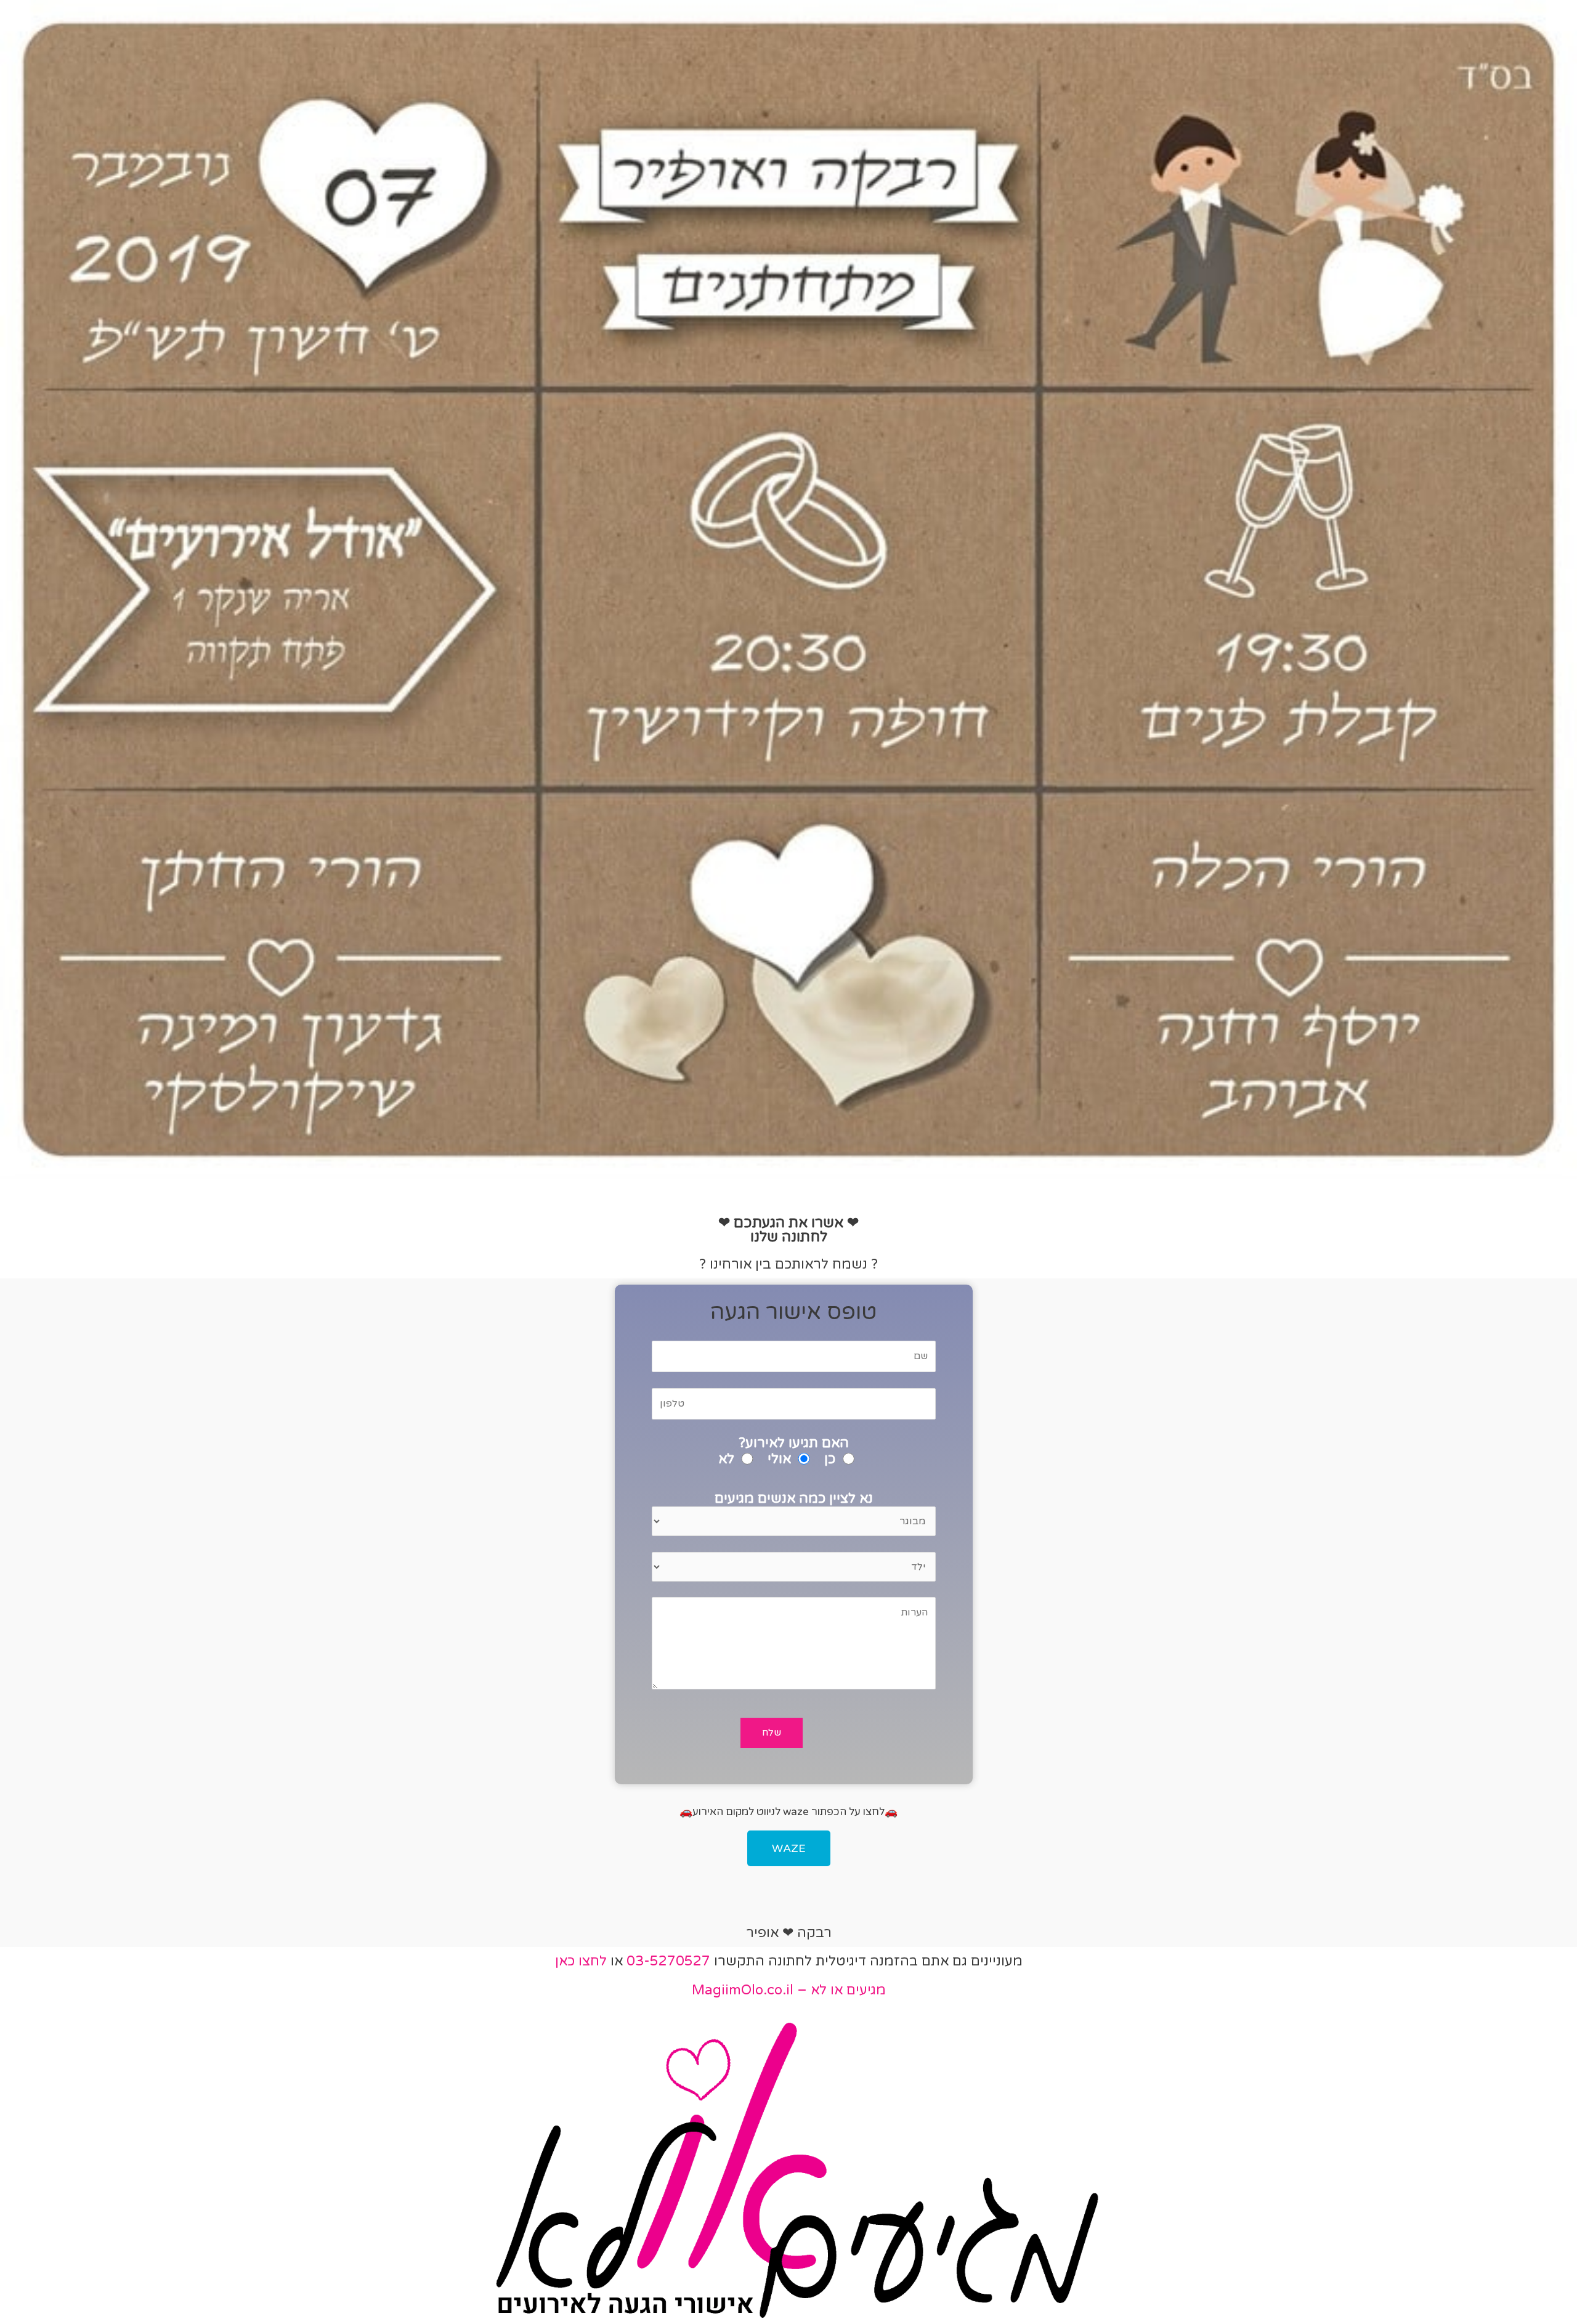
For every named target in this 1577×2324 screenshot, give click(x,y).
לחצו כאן (581, 1961)
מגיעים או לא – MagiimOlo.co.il (789, 1990)
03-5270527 (668, 1961)
